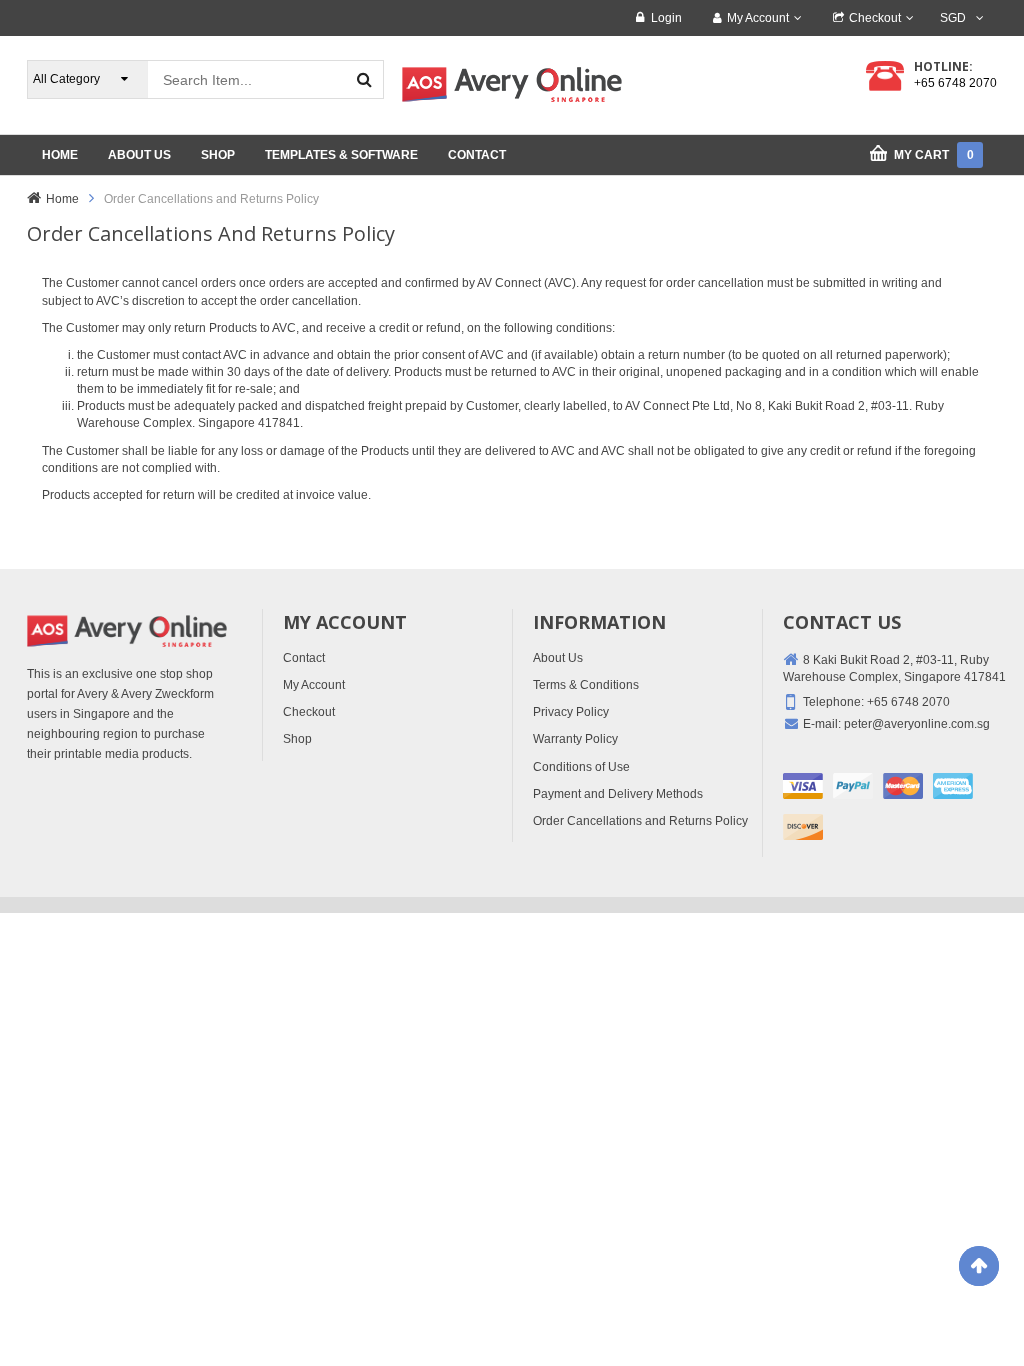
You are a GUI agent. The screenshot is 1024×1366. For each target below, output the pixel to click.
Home (62, 199)
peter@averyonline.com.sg (917, 724)
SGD (953, 18)
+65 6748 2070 (955, 83)
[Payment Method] (803, 786)
